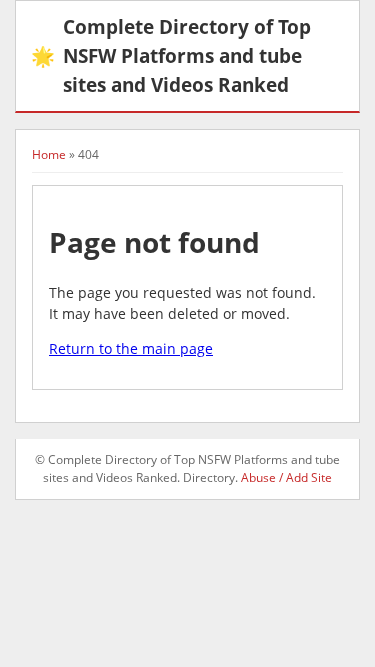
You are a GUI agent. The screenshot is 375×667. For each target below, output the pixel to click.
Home (49, 154)
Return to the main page (131, 348)
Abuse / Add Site (286, 477)
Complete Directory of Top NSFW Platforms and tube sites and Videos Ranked (171, 55)
